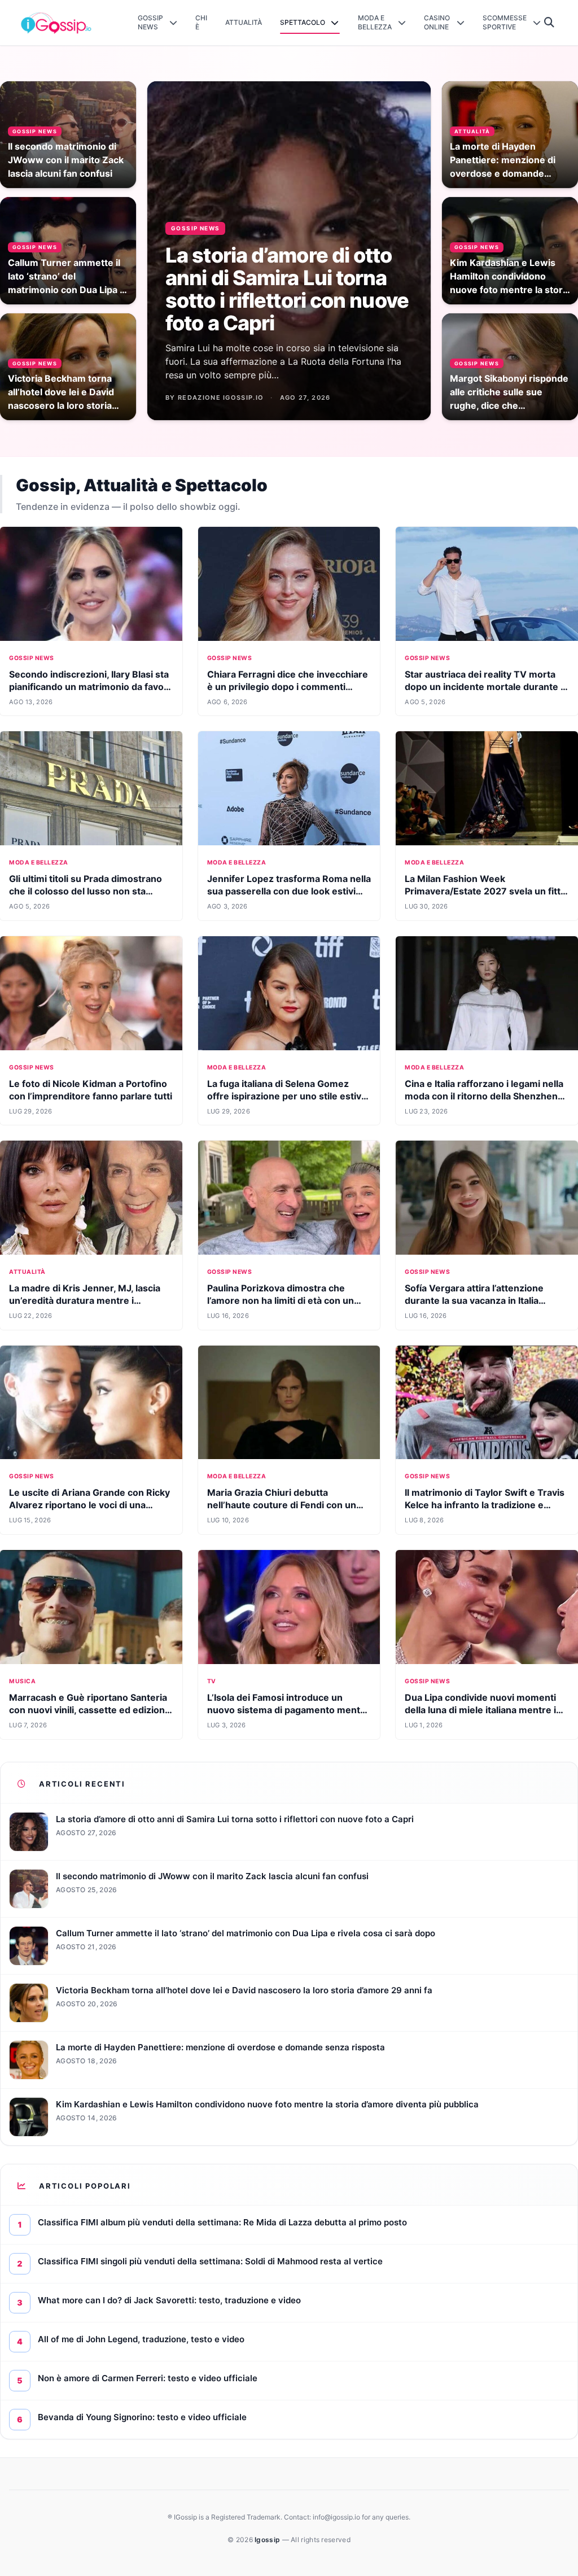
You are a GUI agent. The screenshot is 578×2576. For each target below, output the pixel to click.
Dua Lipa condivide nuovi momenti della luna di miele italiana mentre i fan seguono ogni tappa (480, 1710)
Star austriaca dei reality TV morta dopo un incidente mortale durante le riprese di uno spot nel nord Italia (487, 687)
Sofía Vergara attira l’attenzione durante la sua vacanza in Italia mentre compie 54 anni (474, 1300)
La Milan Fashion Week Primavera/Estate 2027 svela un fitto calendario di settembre (485, 891)
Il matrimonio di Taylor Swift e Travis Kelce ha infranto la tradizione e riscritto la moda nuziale (485, 1505)
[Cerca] (549, 23)
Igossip (268, 2540)
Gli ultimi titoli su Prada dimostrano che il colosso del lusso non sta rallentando (86, 891)
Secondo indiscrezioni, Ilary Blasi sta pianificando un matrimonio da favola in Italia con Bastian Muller (90, 687)
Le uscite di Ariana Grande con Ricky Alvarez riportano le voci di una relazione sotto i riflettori (89, 1505)
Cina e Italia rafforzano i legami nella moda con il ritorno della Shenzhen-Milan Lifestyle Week (484, 1096)
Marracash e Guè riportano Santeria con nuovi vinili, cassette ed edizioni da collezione (88, 1710)
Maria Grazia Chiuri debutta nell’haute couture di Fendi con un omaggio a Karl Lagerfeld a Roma (282, 1505)
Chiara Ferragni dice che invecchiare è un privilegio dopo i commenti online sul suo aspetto (288, 687)
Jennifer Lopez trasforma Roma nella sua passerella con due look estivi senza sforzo (289, 891)
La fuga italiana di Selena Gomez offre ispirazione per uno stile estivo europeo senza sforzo (287, 1096)
